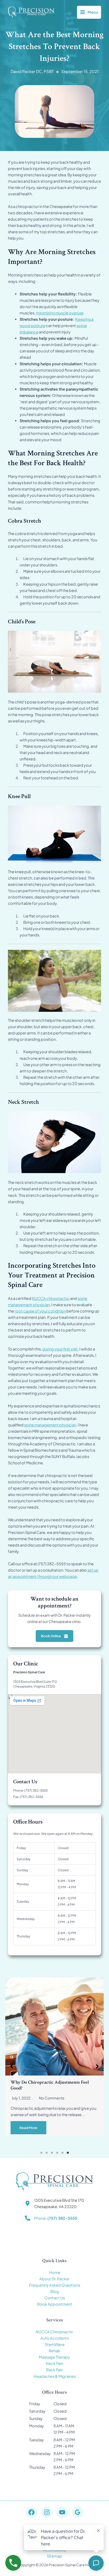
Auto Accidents (55, 2338)
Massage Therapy (54, 2357)
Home (55, 2272)
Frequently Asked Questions (55, 2285)
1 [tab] (41, 2153)
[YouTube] (62, 2512)
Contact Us (55, 2298)
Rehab (54, 2351)
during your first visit (60, 1349)
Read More (28, 2128)
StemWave (55, 2344)
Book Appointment (55, 2304)
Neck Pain (54, 2363)
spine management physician (50, 1425)
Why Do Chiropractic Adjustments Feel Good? (50, 2085)
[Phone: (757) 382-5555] (51, 2218)
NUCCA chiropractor (51, 1298)
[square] (57, 72)
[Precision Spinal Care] (31, 12)
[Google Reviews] (78, 2512)
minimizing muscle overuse (60, 313)
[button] (12, 2066)
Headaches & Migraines (55, 2376)
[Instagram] (47, 2512)
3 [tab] (52, 2153)
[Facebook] (31, 2512)
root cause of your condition (40, 1311)
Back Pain (54, 2370)
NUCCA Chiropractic (54, 2332)
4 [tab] (57, 2153)
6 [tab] (68, 2153)
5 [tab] (62, 2153)
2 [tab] (47, 2153)
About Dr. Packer (54, 2279)
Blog (55, 2291)
